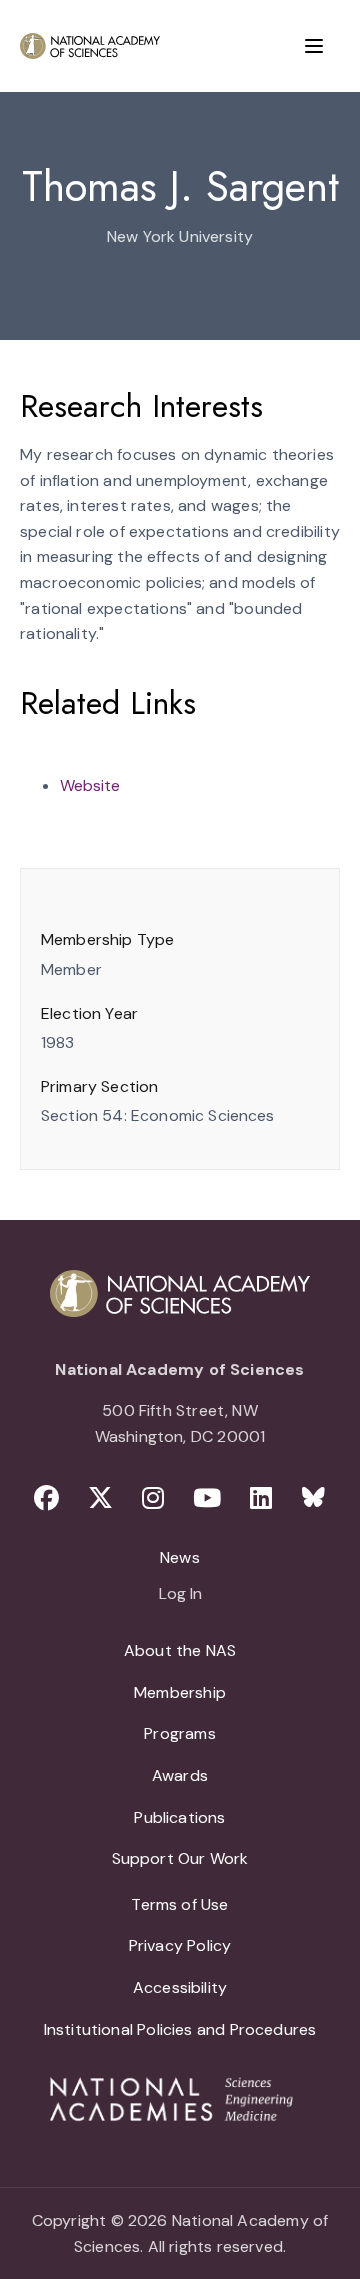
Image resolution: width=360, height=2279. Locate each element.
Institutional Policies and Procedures (180, 2029)
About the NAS (180, 1650)
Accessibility (180, 1987)
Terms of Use (179, 1904)
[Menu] (314, 46)
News (180, 1557)
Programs (179, 1733)
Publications (179, 1817)
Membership (180, 1692)
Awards (180, 1775)
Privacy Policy (180, 1945)
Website (90, 785)
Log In (180, 1595)
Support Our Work (180, 1858)
